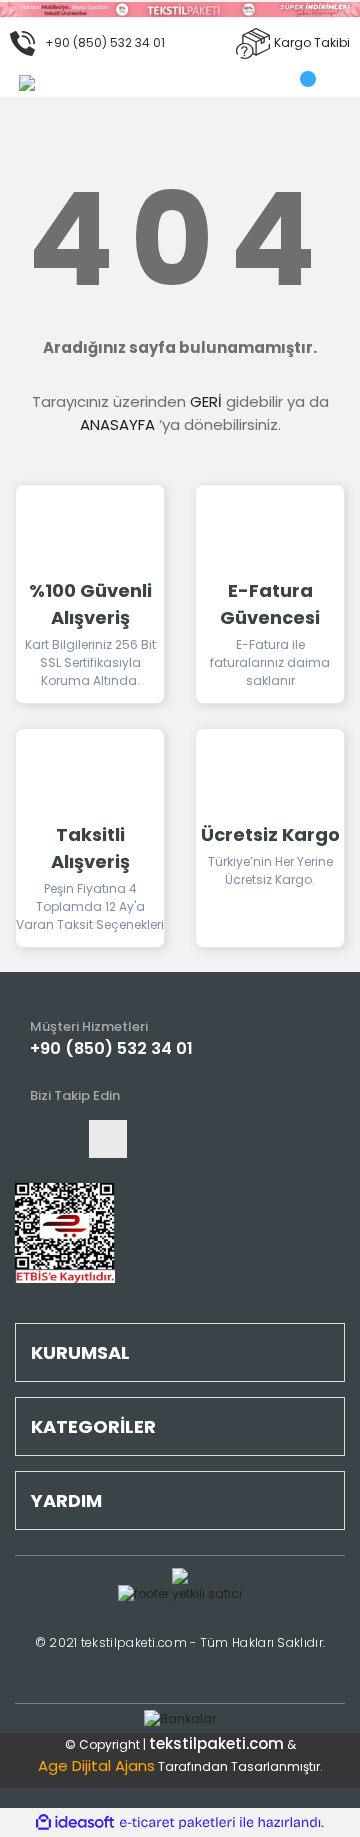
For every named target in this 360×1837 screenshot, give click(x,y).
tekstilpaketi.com (216, 1743)
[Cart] (311, 83)
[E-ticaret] (177, 1823)
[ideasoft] (75, 1822)
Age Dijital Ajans (96, 1765)
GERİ (206, 401)
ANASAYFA (117, 424)
